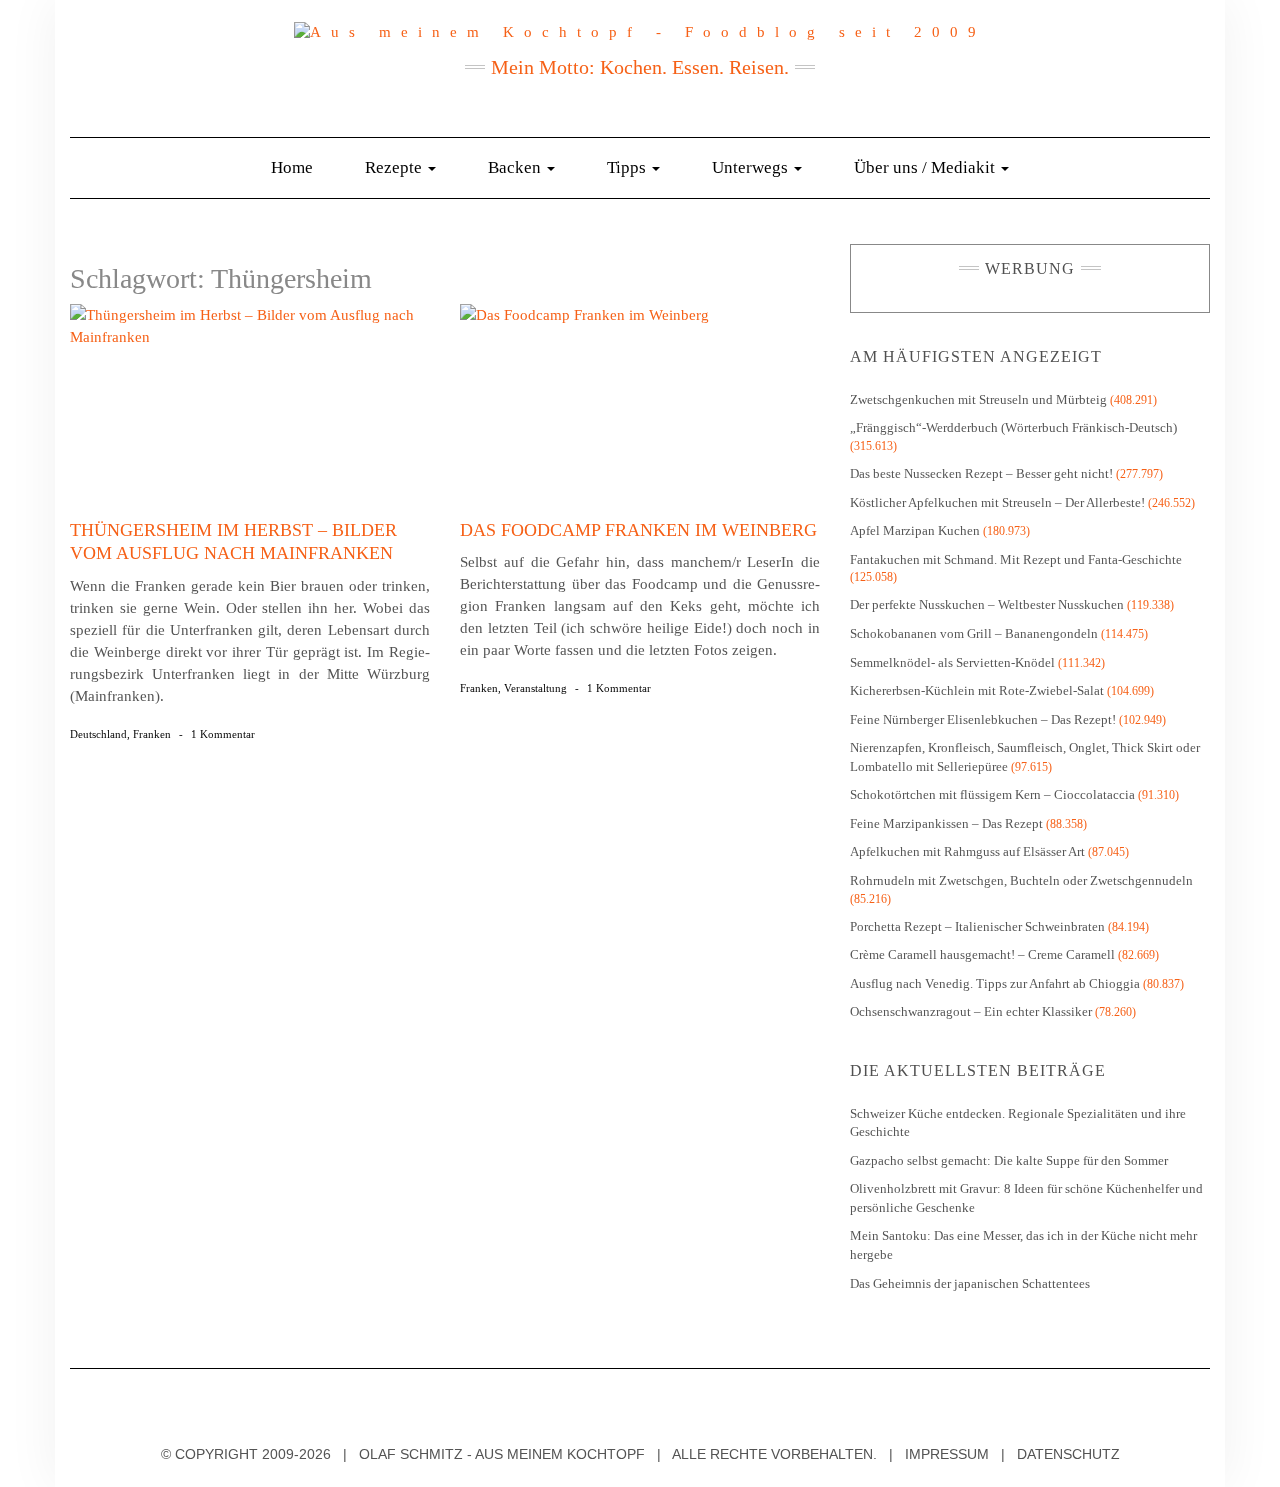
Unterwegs (752, 167)
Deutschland (98, 734)
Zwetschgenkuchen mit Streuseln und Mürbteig (978, 399)
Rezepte (395, 167)
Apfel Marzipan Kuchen (915, 530)
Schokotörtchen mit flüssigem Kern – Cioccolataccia (992, 794)
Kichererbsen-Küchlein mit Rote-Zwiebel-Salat (977, 690)
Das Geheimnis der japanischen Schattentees (970, 1283)
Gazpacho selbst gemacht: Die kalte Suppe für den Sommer (1009, 1160)
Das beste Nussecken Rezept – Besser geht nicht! (981, 473)
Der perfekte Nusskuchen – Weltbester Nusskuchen (987, 604)
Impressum (947, 1454)
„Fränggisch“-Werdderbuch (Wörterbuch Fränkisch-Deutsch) (1013, 427)
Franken (152, 734)
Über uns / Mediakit (926, 167)
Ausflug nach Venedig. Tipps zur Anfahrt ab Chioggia (995, 983)
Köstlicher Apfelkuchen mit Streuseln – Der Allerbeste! (997, 502)
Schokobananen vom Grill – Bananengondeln (974, 633)
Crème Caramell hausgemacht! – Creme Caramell (982, 954)
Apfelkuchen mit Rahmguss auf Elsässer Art (967, 851)
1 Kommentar (223, 734)
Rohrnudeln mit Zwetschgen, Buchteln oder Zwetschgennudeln (1021, 880)
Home (292, 167)
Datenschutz (1068, 1454)
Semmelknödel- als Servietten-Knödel (952, 662)
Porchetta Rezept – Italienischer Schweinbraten (977, 926)
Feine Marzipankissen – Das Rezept (946, 823)
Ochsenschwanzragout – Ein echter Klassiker (971, 1011)
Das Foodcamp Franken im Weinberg (638, 530)
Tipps (628, 167)
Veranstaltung (535, 688)
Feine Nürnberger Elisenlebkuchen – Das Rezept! (983, 719)
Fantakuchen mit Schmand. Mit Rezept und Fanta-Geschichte (1016, 559)
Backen (516, 167)
